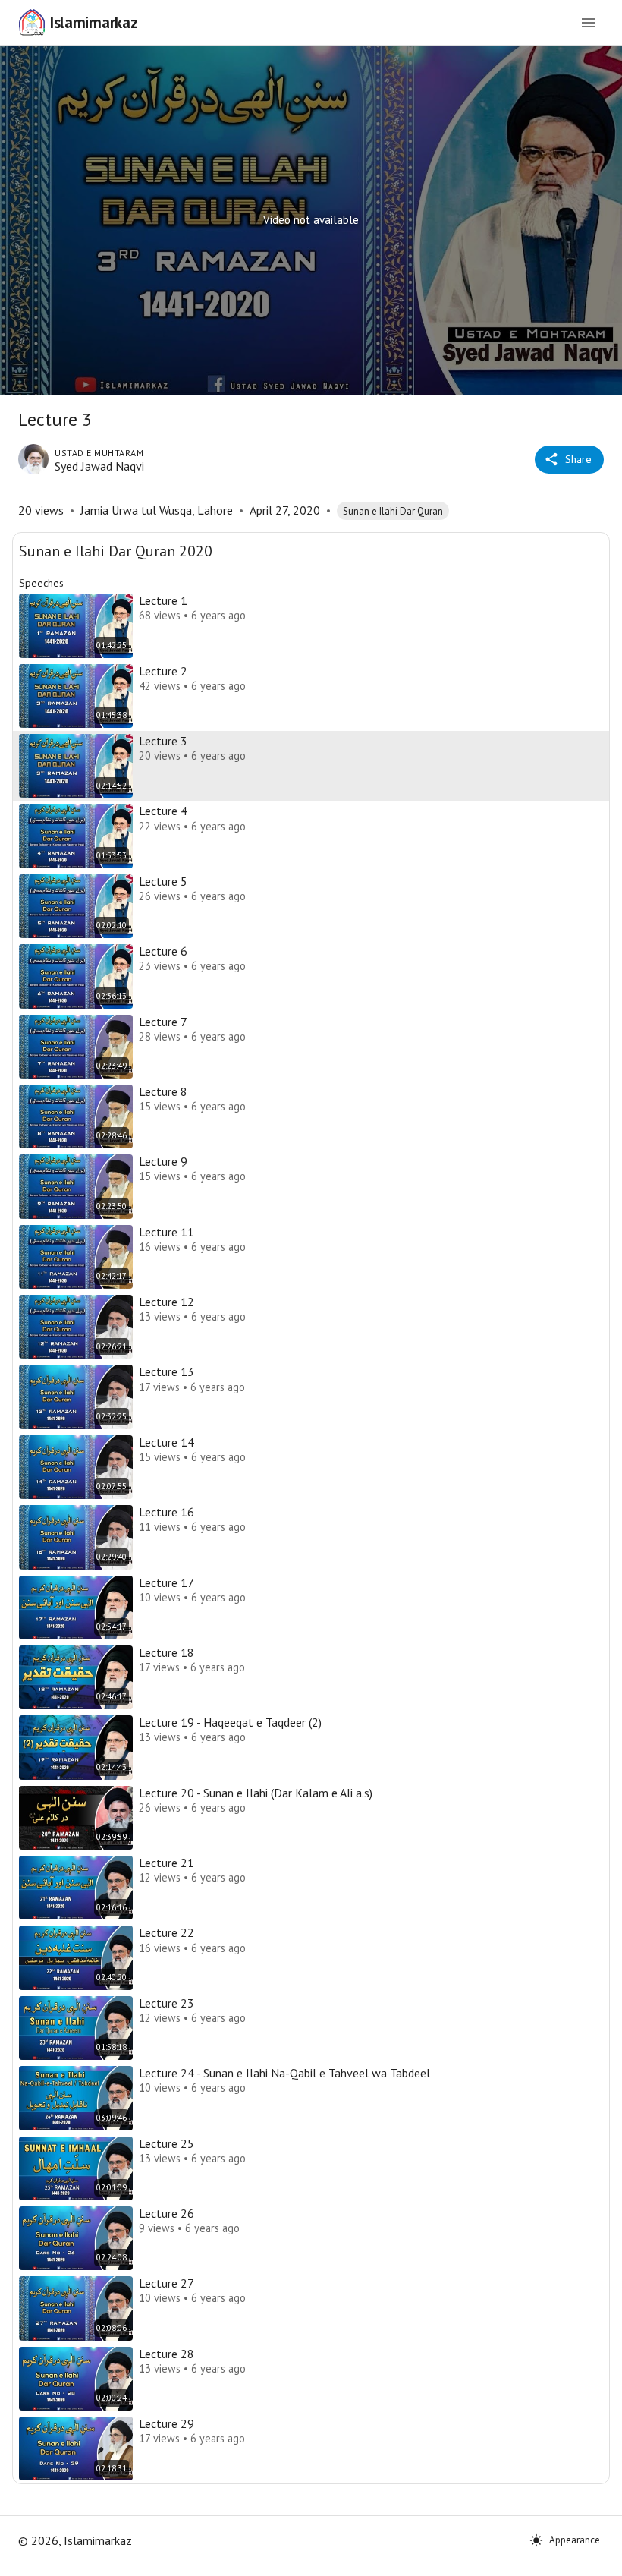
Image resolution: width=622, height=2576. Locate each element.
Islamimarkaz (93, 22)
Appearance (575, 2540)
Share (578, 459)
